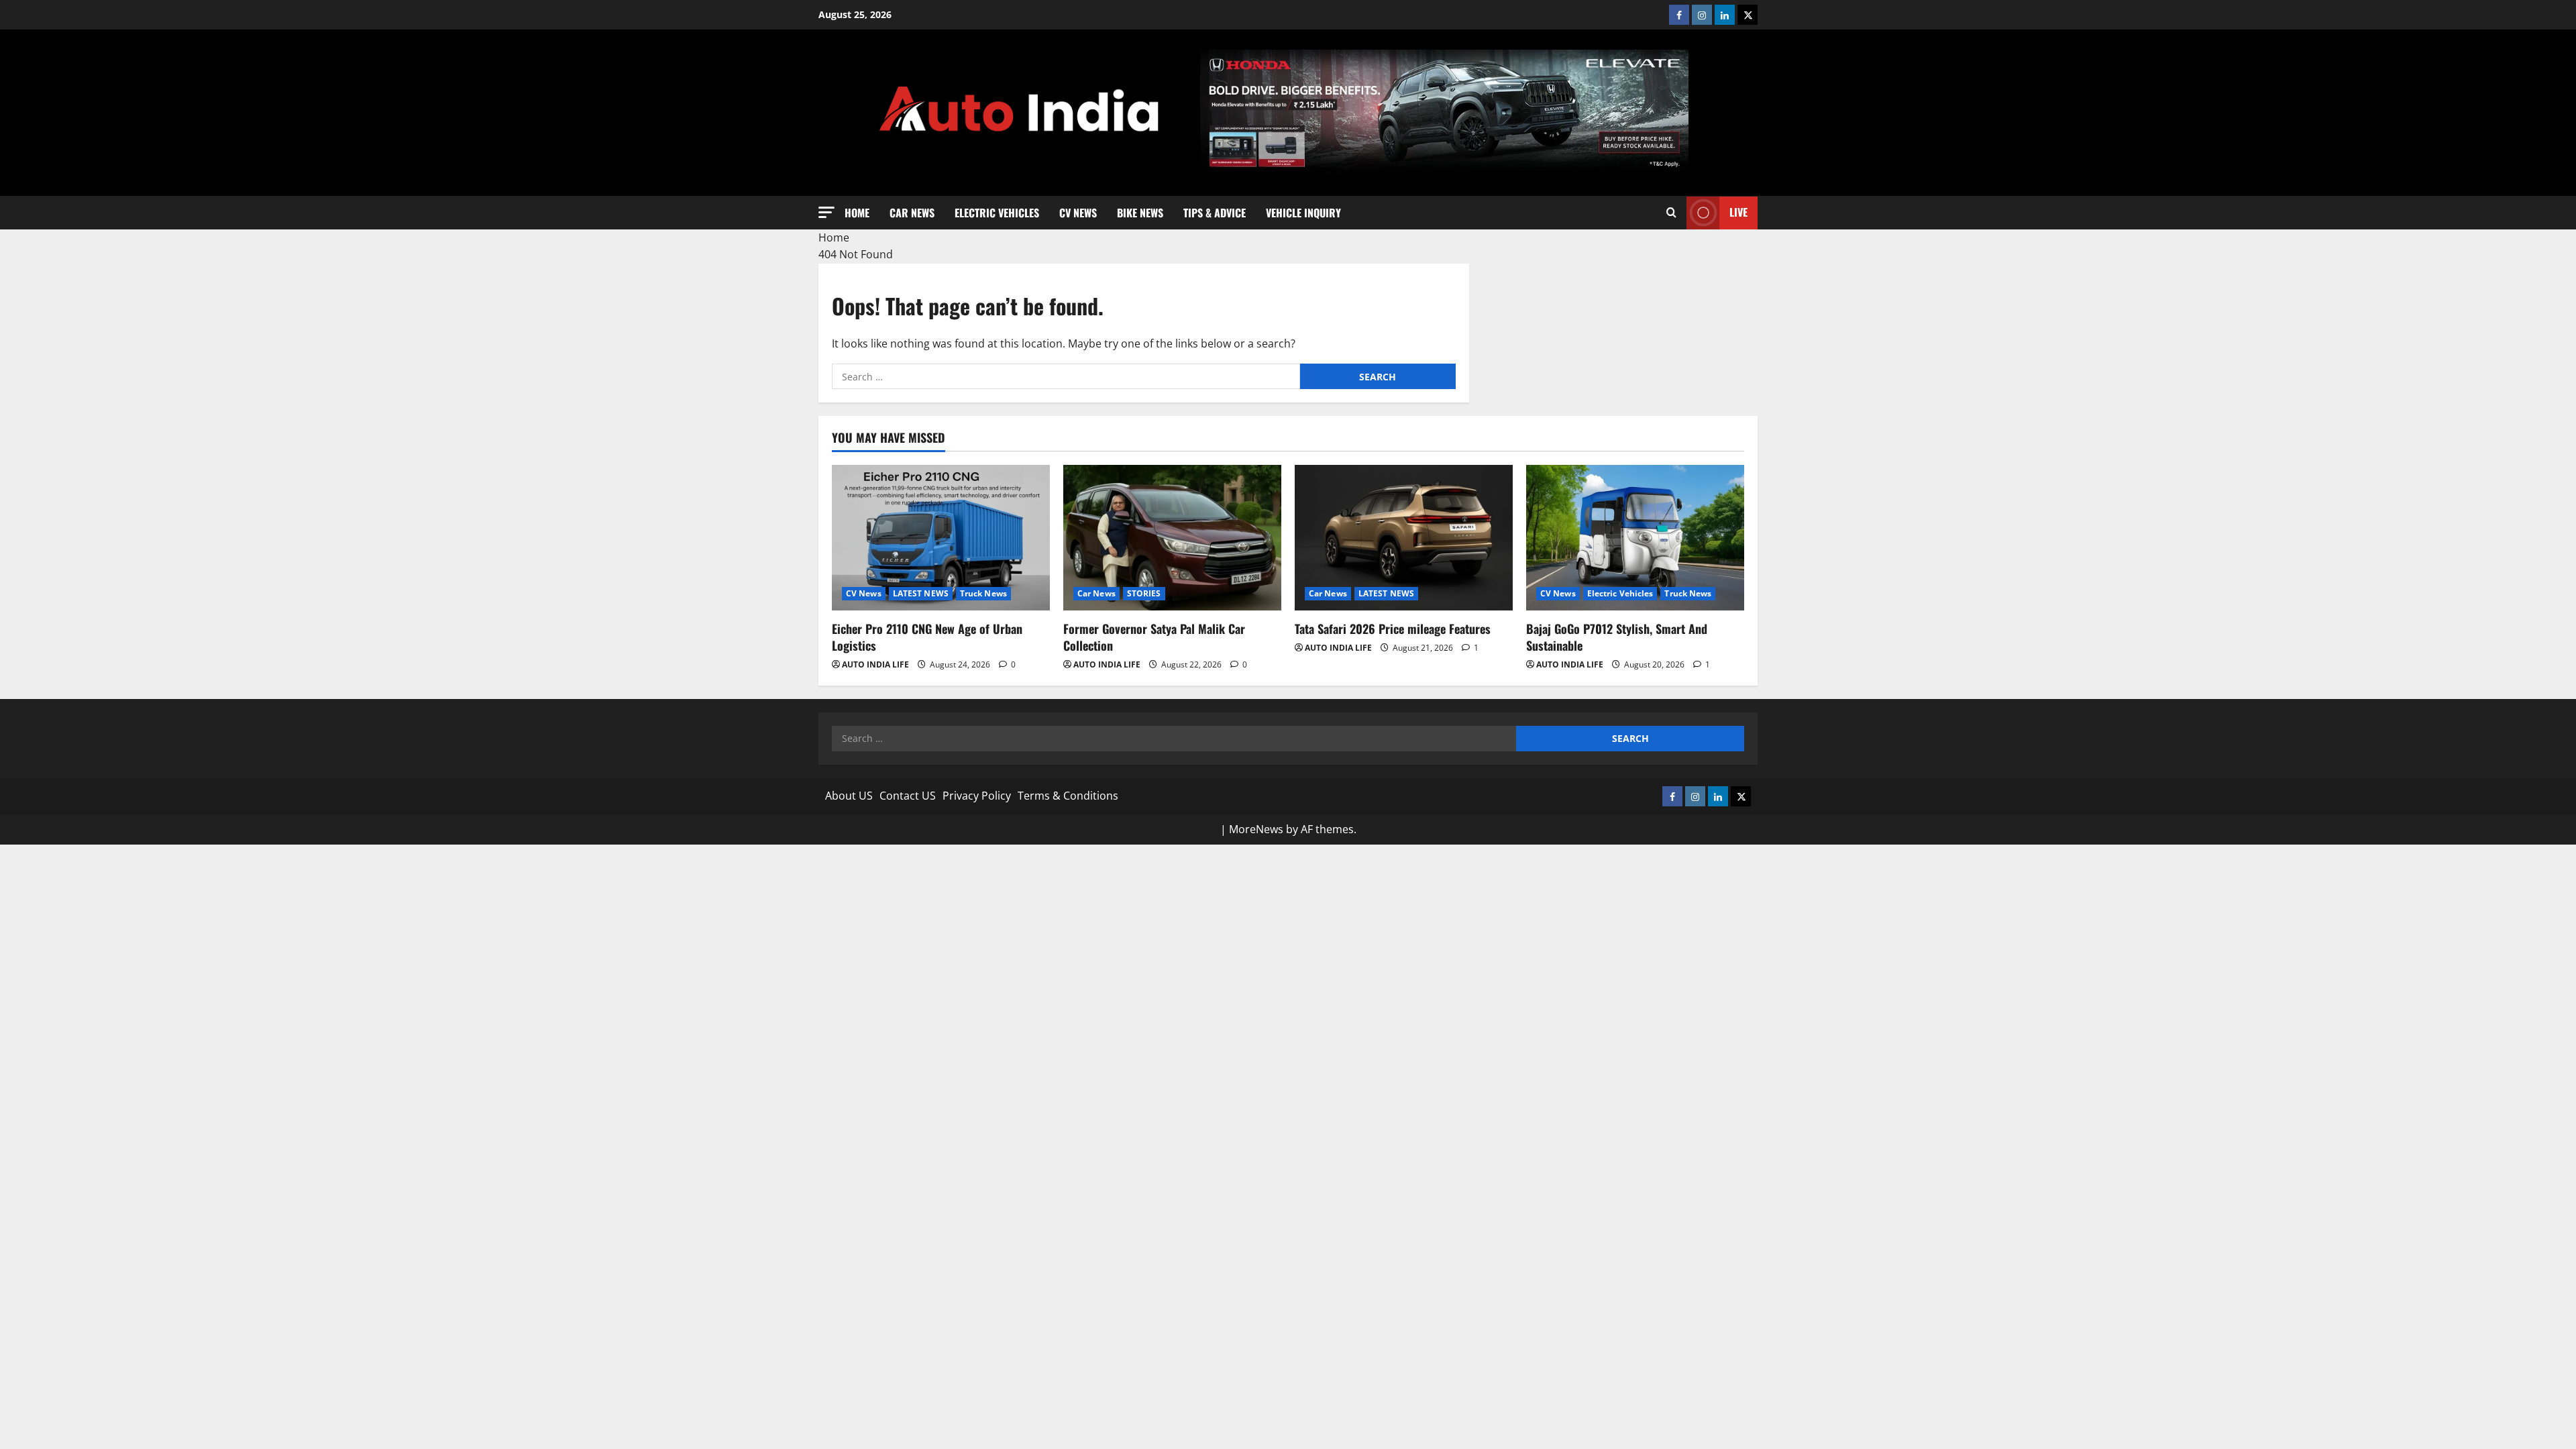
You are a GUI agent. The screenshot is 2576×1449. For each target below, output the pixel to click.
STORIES (1144, 593)
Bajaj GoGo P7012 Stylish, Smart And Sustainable (1617, 637)
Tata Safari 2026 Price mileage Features (1393, 629)
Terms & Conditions (1068, 796)
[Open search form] (1671, 213)
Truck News (983, 593)
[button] (826, 212)
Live (1738, 212)
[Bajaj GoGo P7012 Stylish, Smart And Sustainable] (1635, 538)
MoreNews (1256, 829)
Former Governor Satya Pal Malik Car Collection (1154, 637)
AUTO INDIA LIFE (875, 664)
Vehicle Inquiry (1303, 212)
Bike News (1140, 212)
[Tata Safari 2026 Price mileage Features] (1404, 538)
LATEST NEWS (921, 593)
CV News (1078, 212)
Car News (912, 212)
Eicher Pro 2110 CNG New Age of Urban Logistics (927, 637)
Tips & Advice (1215, 212)
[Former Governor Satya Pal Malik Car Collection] (1172, 538)
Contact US (908, 796)
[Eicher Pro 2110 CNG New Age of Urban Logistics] (941, 538)
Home (857, 212)
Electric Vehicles (997, 212)
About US (849, 796)
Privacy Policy (977, 796)
